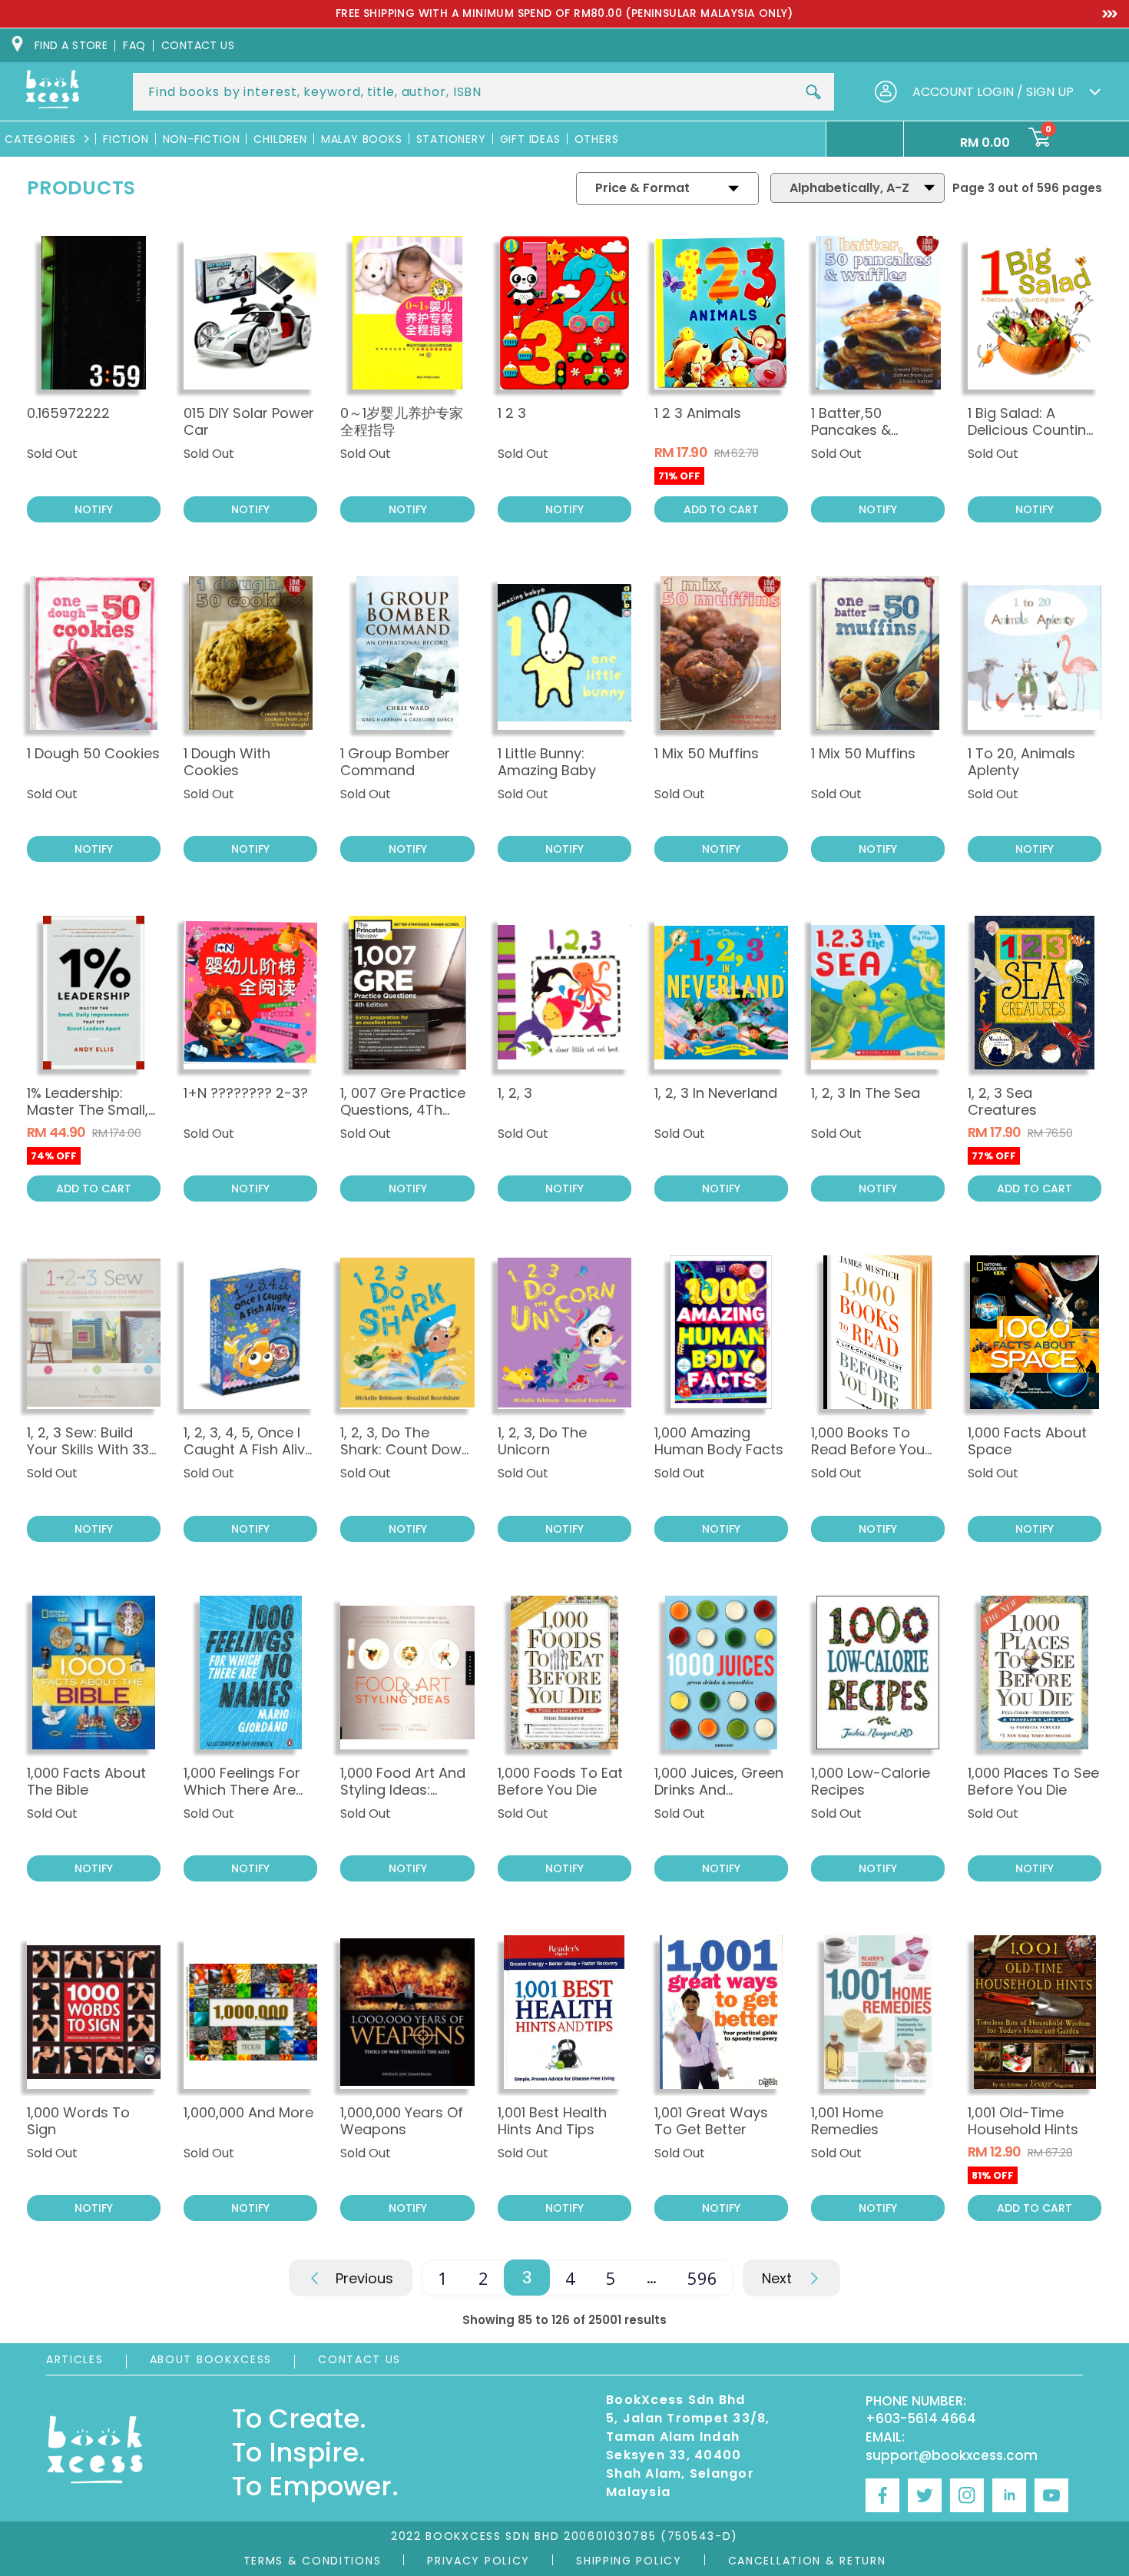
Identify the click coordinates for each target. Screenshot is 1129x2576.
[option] (564, 14)
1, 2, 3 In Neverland (716, 1093)
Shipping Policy (629, 2561)
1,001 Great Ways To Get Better (711, 2121)
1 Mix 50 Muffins (707, 753)
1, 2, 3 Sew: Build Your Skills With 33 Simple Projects (88, 1449)
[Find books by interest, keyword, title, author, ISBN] (813, 92)
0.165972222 (68, 413)
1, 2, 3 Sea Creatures (1002, 1101)
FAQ (134, 45)
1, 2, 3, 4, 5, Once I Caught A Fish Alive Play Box (248, 1449)
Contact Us (359, 2359)
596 (702, 2278)
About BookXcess (211, 2359)
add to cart (721, 509)
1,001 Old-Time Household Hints (1023, 2121)
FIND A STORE (71, 45)
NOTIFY (94, 509)
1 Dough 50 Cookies (93, 753)
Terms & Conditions (313, 2561)
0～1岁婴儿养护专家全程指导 (402, 421)
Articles (75, 2359)
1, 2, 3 (515, 1093)
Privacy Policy (478, 2561)
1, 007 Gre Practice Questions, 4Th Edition (403, 1110)
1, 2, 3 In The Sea (866, 1093)
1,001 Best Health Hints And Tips (552, 2121)
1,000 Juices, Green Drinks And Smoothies (719, 1790)
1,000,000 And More (248, 2112)
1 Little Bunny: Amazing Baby (547, 762)
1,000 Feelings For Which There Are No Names (242, 1790)
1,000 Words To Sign (78, 2121)
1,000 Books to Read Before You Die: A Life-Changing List (868, 1458)
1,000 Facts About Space (1027, 1441)
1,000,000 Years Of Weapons (402, 2121)
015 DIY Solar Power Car (249, 421)
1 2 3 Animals (698, 413)
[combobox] (483, 92)
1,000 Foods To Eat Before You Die (560, 1781)
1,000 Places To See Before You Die (1033, 1781)
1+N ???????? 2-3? (246, 1093)
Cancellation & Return (807, 2561)
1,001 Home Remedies (847, 2121)
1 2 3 (512, 413)
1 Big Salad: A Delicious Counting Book (1031, 430)
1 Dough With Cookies (227, 762)
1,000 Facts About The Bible (86, 1781)
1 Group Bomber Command (395, 762)
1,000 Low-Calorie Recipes (871, 1781)
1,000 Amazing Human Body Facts (719, 1441)
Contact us (198, 45)
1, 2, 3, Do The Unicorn (542, 1441)
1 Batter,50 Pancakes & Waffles (851, 430)
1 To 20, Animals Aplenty (1021, 762)
